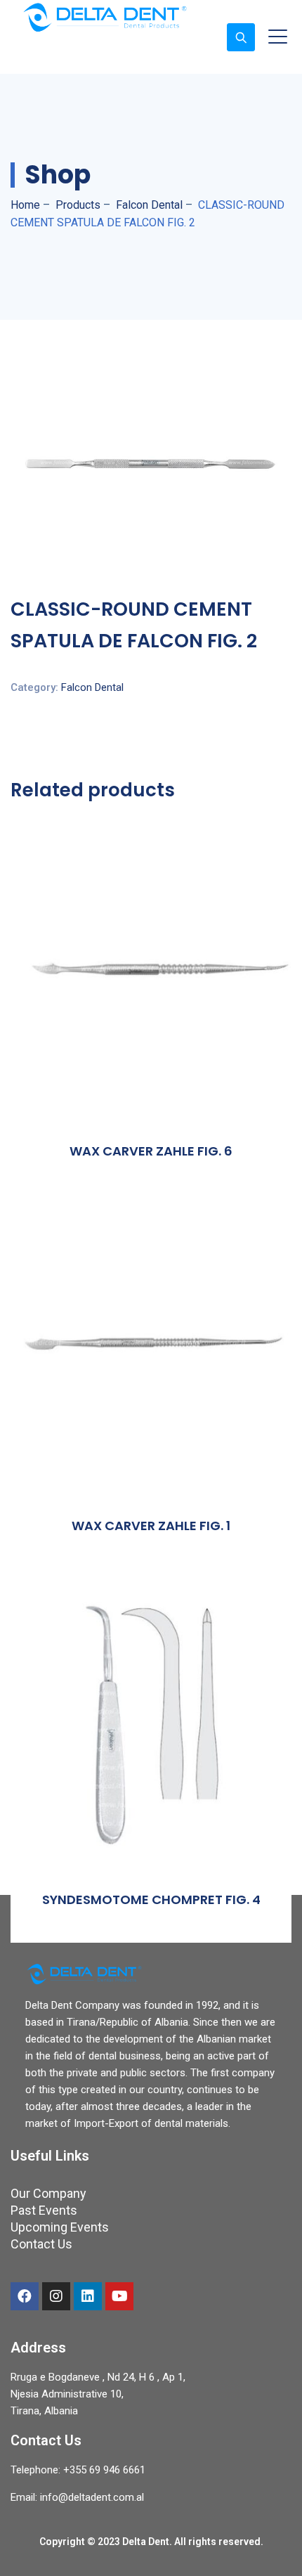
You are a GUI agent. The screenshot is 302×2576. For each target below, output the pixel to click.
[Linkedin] (88, 2296)
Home (25, 205)
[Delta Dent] (105, 17)
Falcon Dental (92, 687)
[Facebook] (25, 2296)
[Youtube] (119, 2296)
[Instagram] (56, 2296)
